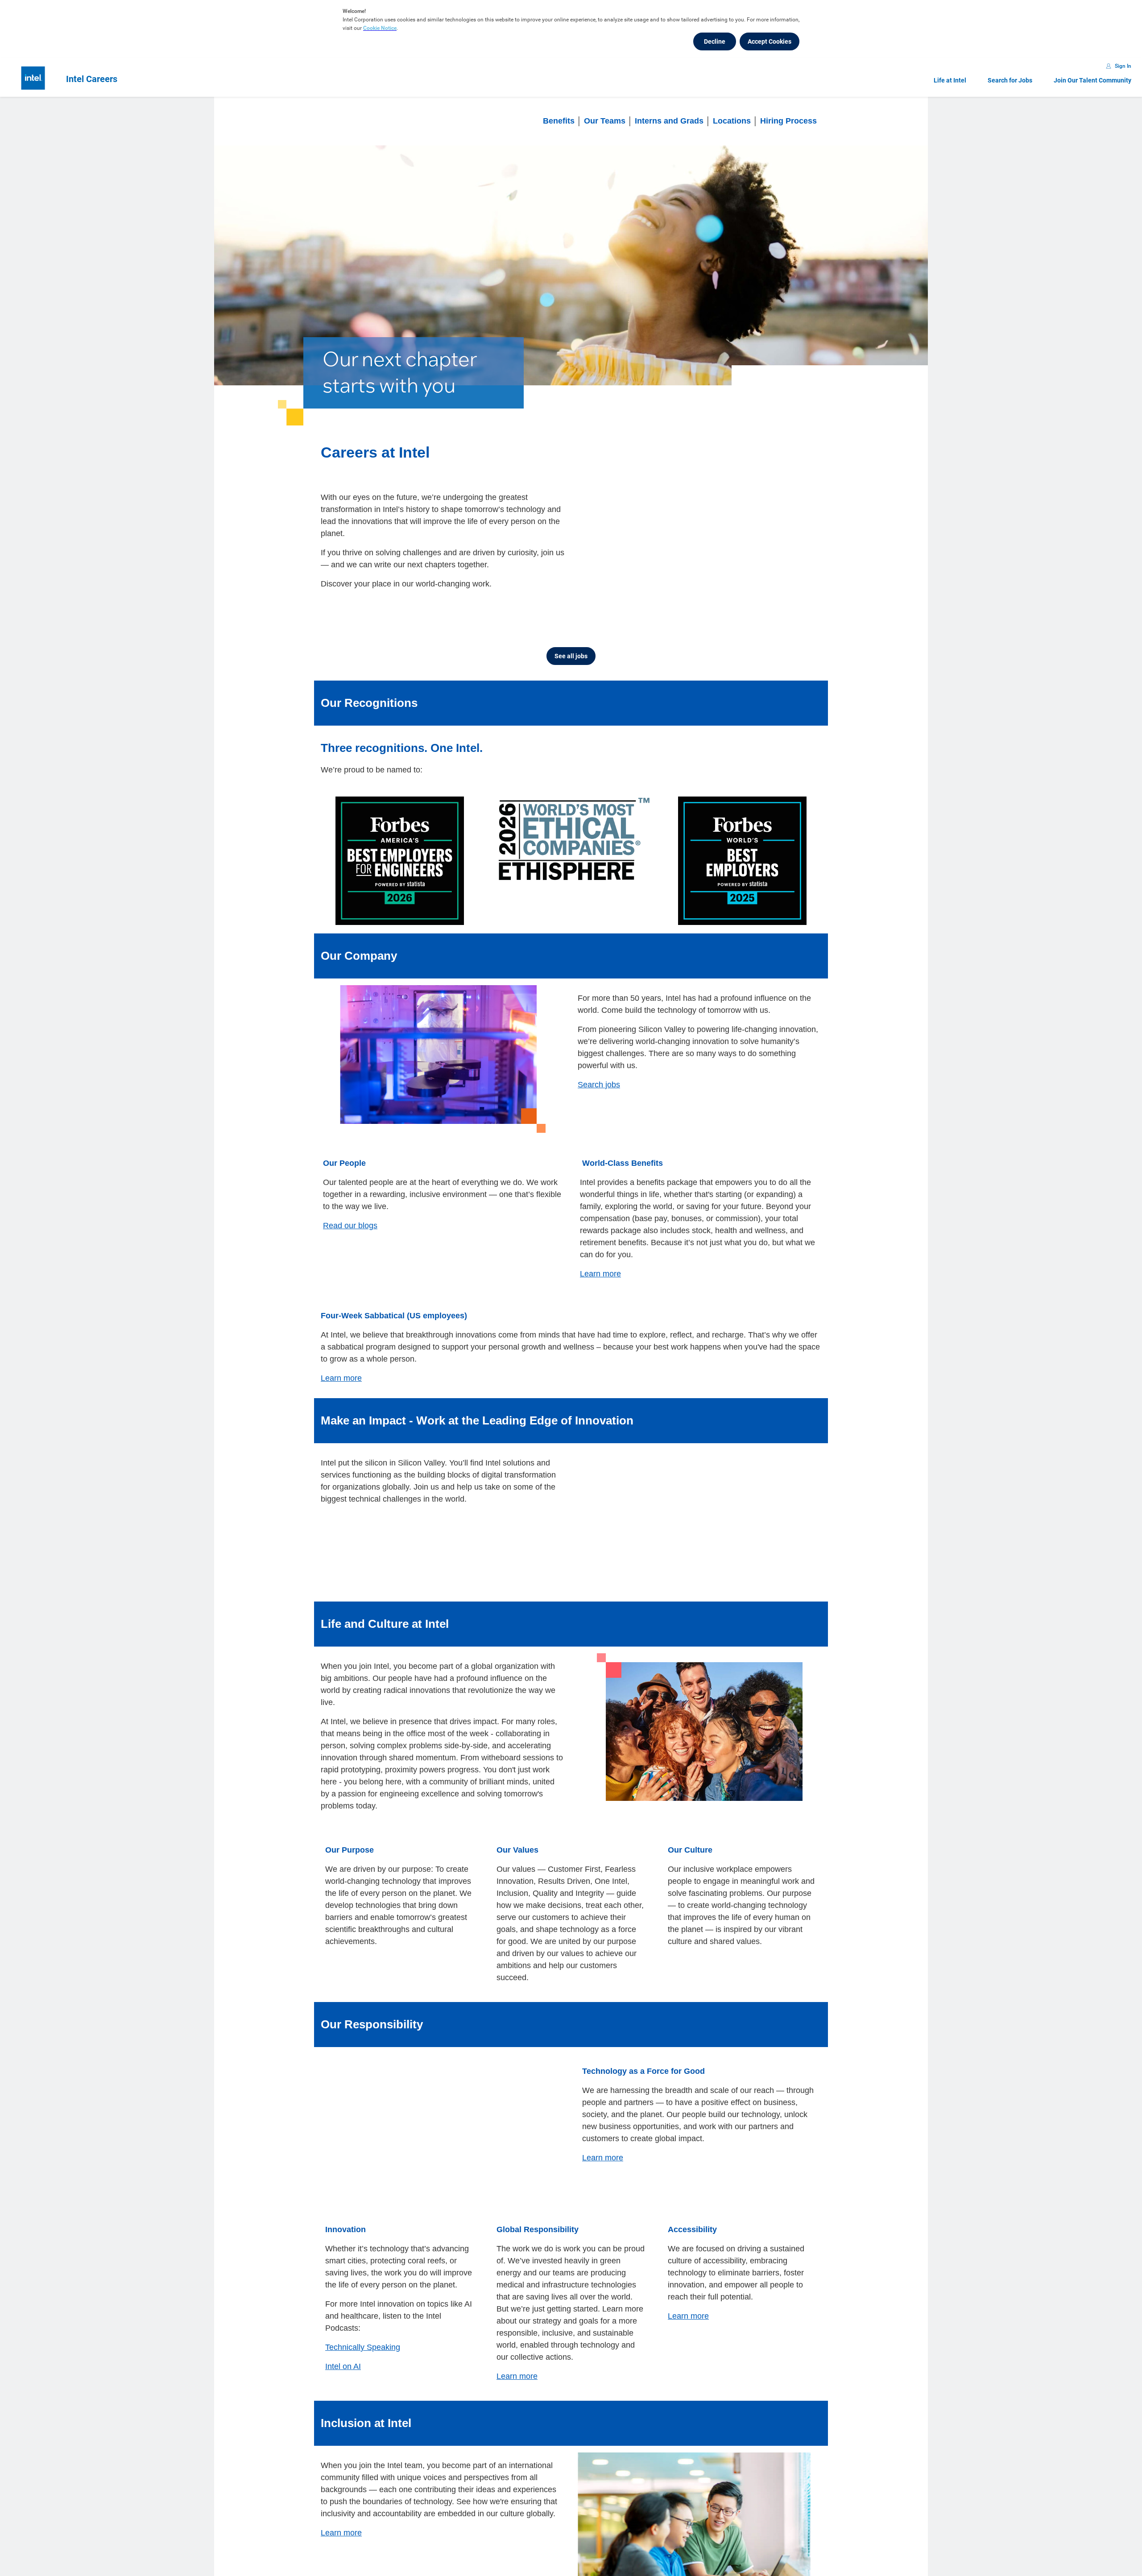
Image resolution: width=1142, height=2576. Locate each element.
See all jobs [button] (571, 656)
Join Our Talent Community (1092, 80)
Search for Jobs (1010, 80)
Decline (715, 41)
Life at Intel (950, 80)
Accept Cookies (770, 41)
